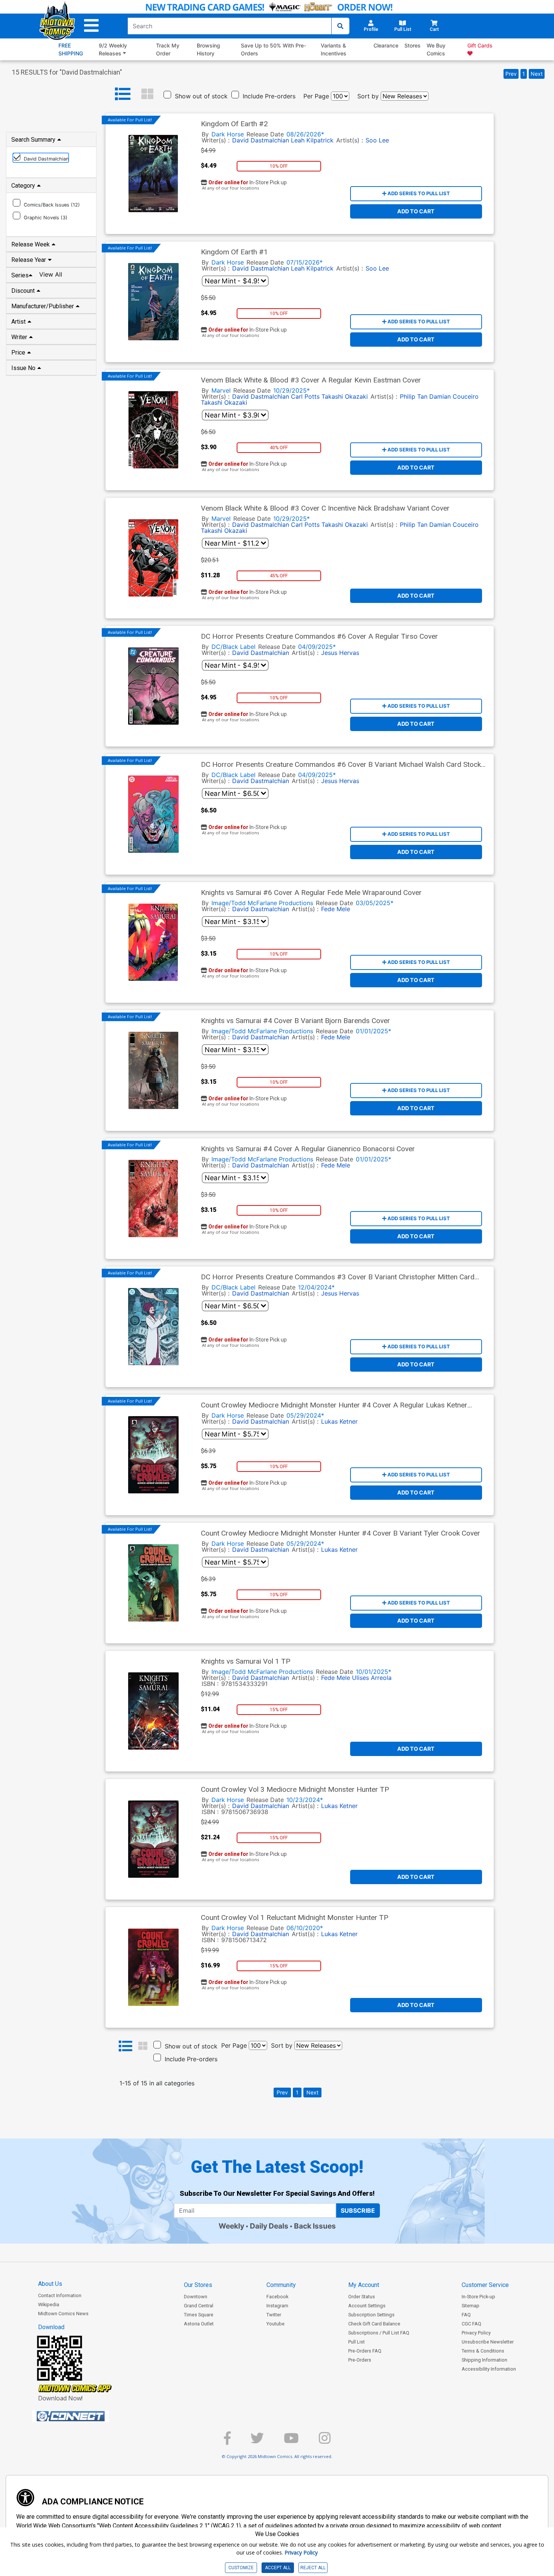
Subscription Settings (371, 2315)
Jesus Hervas (340, 653)
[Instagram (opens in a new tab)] (325, 2441)
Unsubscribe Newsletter (488, 2342)
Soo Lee (377, 140)
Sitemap (471, 2306)
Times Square (199, 2315)
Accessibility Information (489, 2369)
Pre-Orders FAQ (365, 2351)
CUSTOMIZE (241, 2568)
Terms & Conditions (483, 2351)
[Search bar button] (340, 26)
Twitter (274, 2315)
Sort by (368, 96)
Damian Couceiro (454, 396)
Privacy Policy (476, 2333)
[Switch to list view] (123, 94)
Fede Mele (336, 909)
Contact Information (60, 2295)
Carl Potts (305, 396)
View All (51, 274)
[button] (91, 26)
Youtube (275, 2324)
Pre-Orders (360, 2360)
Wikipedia (49, 2304)
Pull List (357, 2342)
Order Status (362, 2297)
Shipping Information (484, 2360)
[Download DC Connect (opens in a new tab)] (85, 2416)
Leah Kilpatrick (312, 268)
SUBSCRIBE (358, 2210)
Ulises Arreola (372, 1678)
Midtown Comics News (63, 2314)
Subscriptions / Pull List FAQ (379, 2333)
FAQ (466, 2315)
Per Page (316, 96)
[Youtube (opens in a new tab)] (291, 2441)
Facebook (277, 2297)
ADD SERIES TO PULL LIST (418, 193)
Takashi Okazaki (345, 396)
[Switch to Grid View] (147, 94)
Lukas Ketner (339, 1421)
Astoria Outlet (199, 2324)
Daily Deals (269, 2226)
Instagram (277, 2306)
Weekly (231, 2226)
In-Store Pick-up (478, 2297)
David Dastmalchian (261, 268)
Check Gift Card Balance (374, 2324)
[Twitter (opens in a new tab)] (257, 2441)
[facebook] (227, 2441)
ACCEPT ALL (278, 2568)
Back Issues (315, 2226)
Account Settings (367, 2306)
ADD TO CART (416, 211)
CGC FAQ (471, 2324)
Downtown (196, 2297)
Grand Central (199, 2306)
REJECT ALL (313, 2568)
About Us (50, 2284)
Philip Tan (414, 396)
